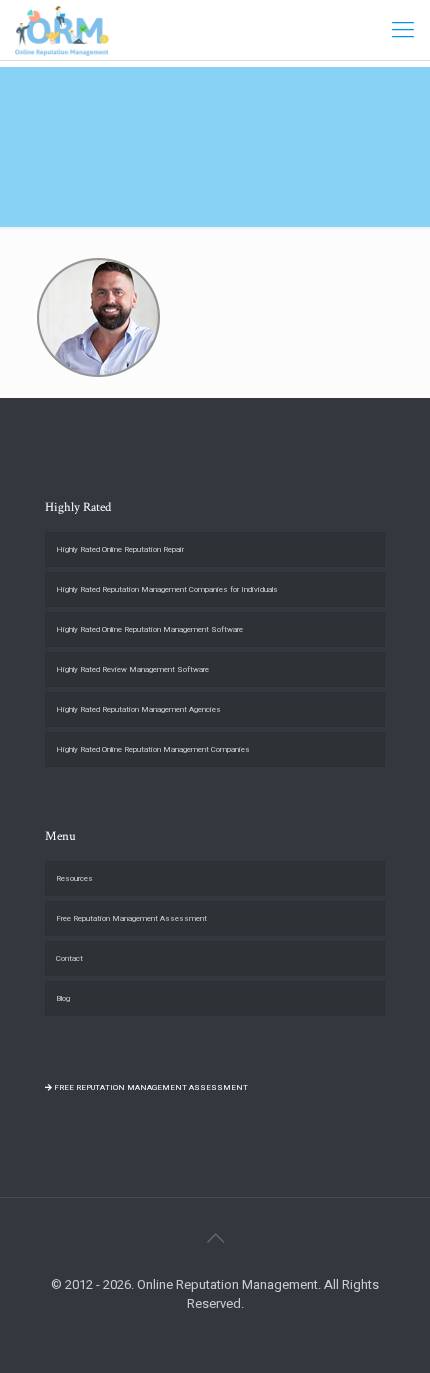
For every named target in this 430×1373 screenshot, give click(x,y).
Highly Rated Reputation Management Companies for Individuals (167, 589)
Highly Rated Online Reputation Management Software (149, 629)
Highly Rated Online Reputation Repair (120, 549)
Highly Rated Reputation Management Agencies (138, 709)
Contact (69, 958)
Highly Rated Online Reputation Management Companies (153, 749)
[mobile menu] (403, 30)
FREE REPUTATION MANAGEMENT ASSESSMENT (150, 1087)
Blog (63, 998)
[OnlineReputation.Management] (62, 30)
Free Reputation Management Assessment (131, 918)
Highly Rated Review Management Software (132, 669)
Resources (74, 878)
